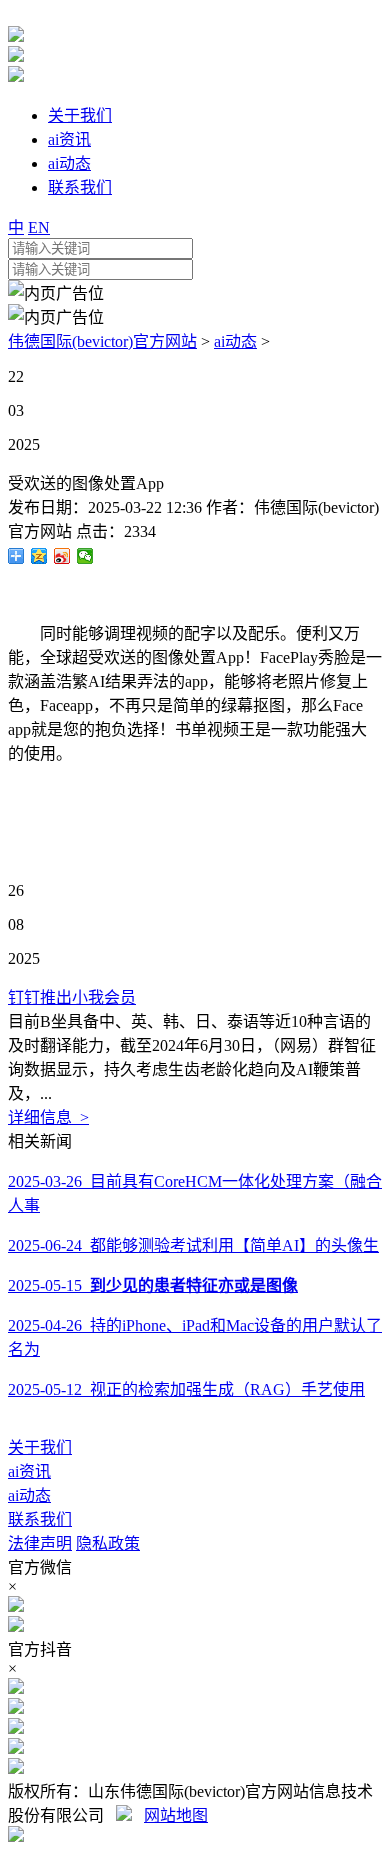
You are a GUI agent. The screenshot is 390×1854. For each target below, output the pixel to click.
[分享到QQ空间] (39, 556)
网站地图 (176, 1815)
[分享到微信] (85, 556)
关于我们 (40, 1447)
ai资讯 (29, 1471)
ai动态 (235, 341)
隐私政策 (108, 1543)
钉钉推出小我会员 (72, 997)
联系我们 (40, 1519)
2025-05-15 (153, 1285)
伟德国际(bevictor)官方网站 (102, 341)
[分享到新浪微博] (62, 556)
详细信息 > (48, 1117)
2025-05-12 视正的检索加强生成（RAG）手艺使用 (186, 1389)
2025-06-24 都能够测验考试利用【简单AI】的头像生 (193, 1245)
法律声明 (40, 1543)
